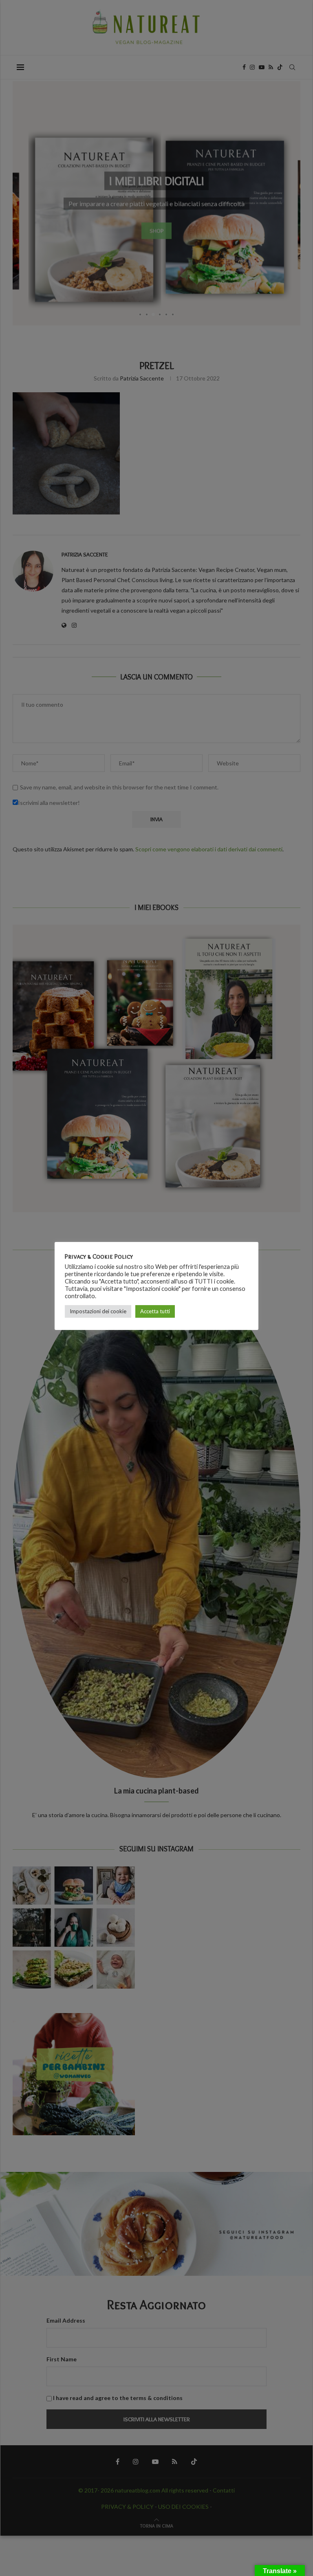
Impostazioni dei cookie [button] (98, 1311)
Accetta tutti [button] (155, 1311)
